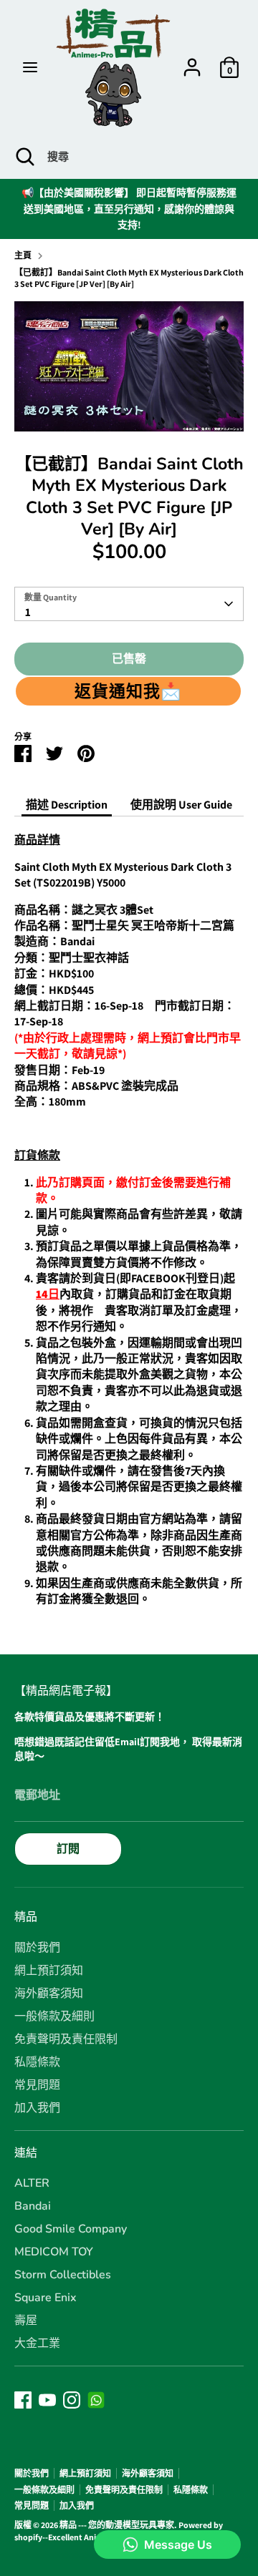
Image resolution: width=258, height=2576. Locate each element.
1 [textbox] (28, 612)
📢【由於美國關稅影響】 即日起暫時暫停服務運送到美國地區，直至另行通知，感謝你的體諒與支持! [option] (129, 209)
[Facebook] (23, 2400)
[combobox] (129, 604)
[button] (128, 691)
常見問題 (37, 2085)
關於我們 (37, 1948)
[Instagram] (72, 2400)
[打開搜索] (24, 157)
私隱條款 (37, 2062)
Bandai (33, 2206)
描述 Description (67, 805)
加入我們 (37, 2108)
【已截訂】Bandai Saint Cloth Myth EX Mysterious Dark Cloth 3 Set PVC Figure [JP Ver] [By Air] (129, 278)
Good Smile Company (71, 2229)
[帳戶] (192, 60)
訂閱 (68, 1849)
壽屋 (26, 2321)
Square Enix (46, 2298)
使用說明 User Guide (181, 805)
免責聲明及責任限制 (66, 2039)
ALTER (32, 2183)
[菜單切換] (30, 67)
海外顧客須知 (49, 1994)
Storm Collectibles (63, 2275)
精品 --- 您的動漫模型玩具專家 (117, 2525)
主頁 (23, 255)
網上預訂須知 (49, 1971)
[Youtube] (47, 2400)
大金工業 (37, 2343)
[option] (129, 366)
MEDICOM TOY (54, 2252)
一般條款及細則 (54, 2016)
